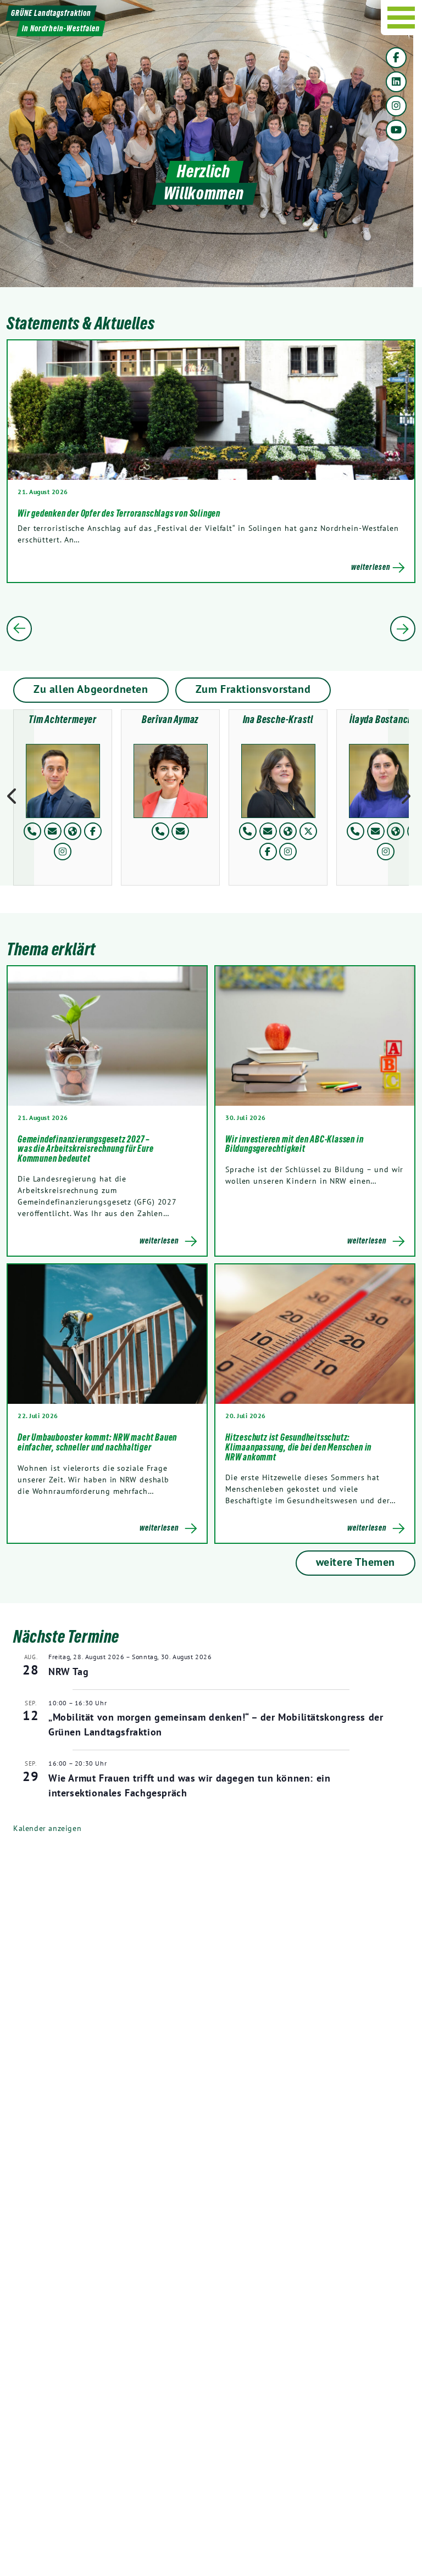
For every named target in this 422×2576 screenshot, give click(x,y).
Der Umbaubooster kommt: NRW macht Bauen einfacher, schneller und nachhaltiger (97, 1442)
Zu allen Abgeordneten (91, 689)
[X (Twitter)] (308, 831)
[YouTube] (396, 130)
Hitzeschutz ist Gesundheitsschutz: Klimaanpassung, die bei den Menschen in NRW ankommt (298, 1447)
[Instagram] (396, 106)
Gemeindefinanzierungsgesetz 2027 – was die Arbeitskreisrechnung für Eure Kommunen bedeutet (86, 1149)
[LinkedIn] (396, 82)
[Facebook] (396, 58)
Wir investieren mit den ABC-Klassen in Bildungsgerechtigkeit (294, 1144)
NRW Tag (68, 1671)
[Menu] (401, 18)
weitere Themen (356, 1562)
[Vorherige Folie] (19, 629)
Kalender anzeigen (47, 1828)
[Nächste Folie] (403, 629)
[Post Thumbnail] (107, 1036)
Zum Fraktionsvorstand (253, 689)
